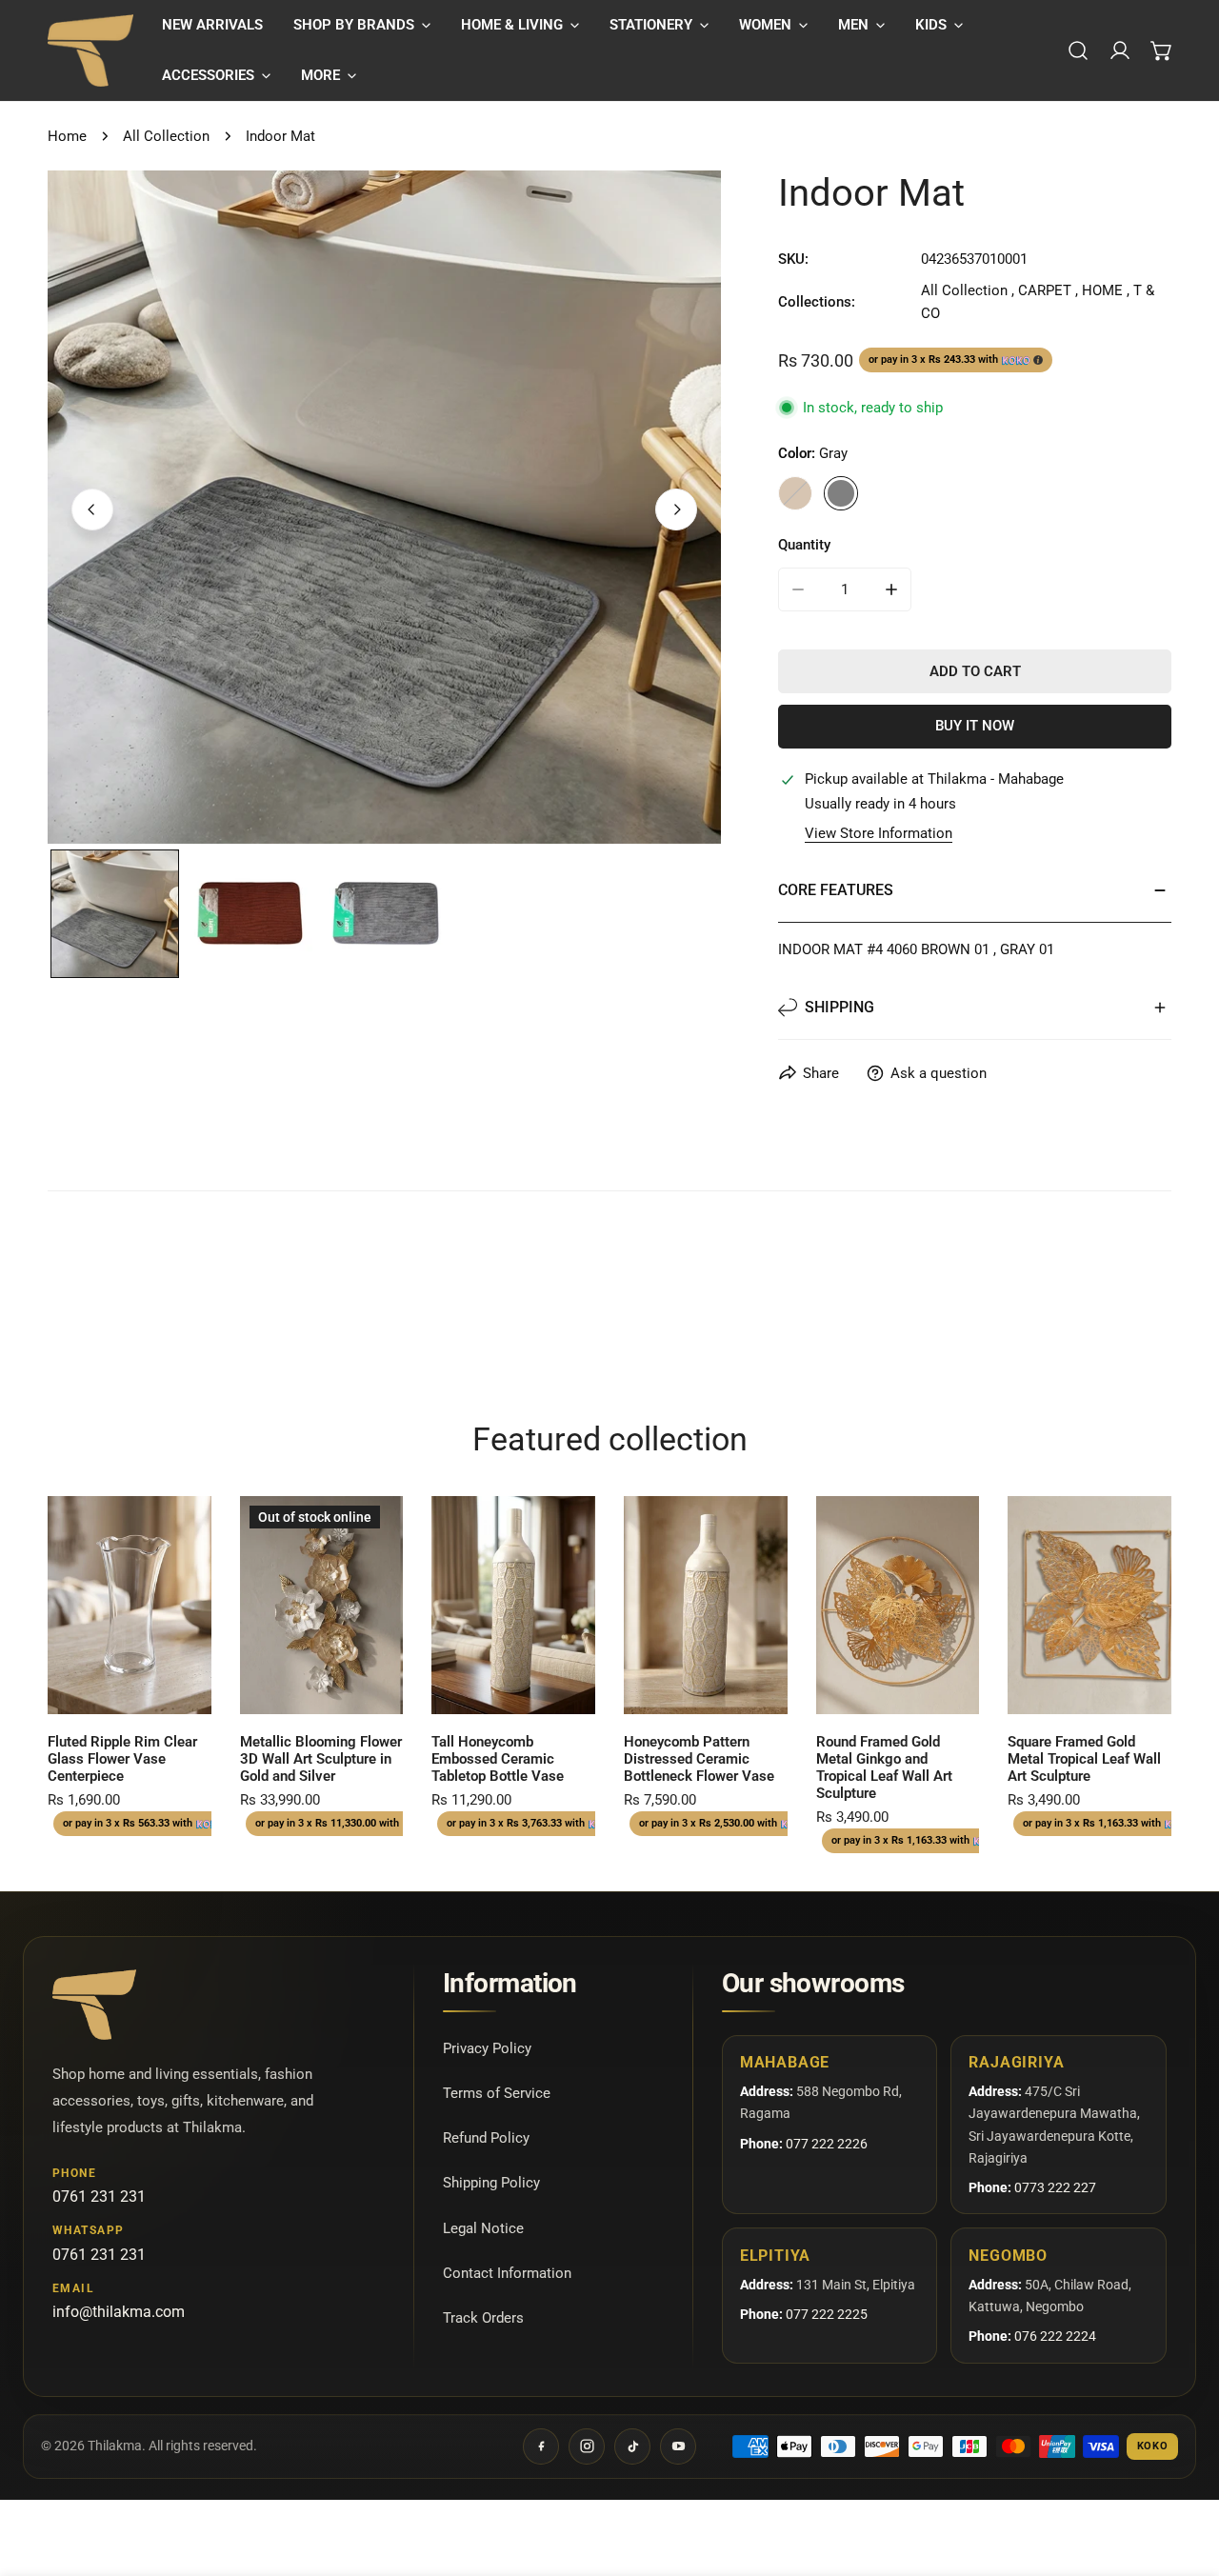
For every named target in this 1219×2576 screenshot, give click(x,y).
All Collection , (968, 290)
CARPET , (1048, 290)
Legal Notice (483, 2228)
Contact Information (507, 2273)
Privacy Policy (487, 2048)
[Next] (676, 509)
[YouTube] (678, 2446)
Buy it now (975, 726)
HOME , (1106, 290)
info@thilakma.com (119, 2312)
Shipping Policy (491, 2183)
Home (67, 136)
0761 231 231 (99, 2196)
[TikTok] (632, 2446)
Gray (841, 493)
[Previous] (92, 509)
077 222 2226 (827, 2143)
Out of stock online (321, 1692)
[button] (362, 25)
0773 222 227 (1055, 2187)
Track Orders (483, 2318)
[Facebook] (541, 2446)
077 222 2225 (827, 2314)
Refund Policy (486, 2138)
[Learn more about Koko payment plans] (1016, 360)
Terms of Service (497, 2093)
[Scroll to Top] (1185, 2475)
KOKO (1153, 2446)
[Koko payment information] (1038, 360)
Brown (795, 493)
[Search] (1078, 50)
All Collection (166, 136)
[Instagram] (587, 2446)
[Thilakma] (90, 50)
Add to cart (975, 671)
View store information (879, 834)
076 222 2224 (1055, 2336)
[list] (384, 507)
